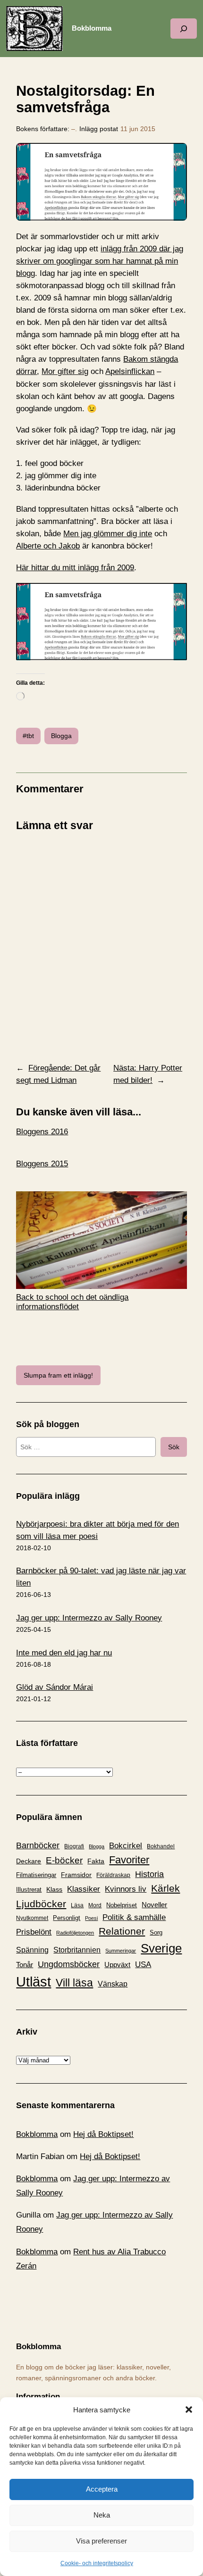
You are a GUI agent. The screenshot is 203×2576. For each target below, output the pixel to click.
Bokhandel (161, 1846)
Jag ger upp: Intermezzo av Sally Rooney (89, 1618)
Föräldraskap (113, 1875)
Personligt (67, 1918)
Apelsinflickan (130, 371)
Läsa (77, 1905)
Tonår (25, 1965)
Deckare (29, 1861)
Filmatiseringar (36, 1875)
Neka (102, 2515)
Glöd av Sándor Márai (55, 1687)
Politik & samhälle (134, 1917)
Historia (149, 1874)
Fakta (96, 1861)
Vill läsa (74, 1983)
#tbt (28, 736)
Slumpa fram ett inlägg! (58, 1375)
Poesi (91, 1918)
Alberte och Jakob (48, 546)
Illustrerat (29, 1890)
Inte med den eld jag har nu (64, 1653)
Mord (95, 1905)
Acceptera (102, 2489)
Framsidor (76, 1875)
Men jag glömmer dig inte (108, 534)
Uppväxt (117, 1965)
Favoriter (129, 1860)
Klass (54, 1889)
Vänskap (113, 1984)
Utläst (34, 1982)
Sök (174, 1447)
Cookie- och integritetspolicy (97, 2563)
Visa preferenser (101, 2541)
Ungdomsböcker (69, 1964)
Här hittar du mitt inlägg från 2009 (75, 568)
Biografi (74, 1846)
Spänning (32, 1950)
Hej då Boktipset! (103, 2134)
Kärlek (165, 1888)
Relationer (122, 1931)
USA (143, 1964)
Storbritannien (77, 1950)
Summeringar (121, 1951)
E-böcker (64, 1860)
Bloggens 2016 (42, 1132)
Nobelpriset (122, 1905)
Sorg (156, 1932)
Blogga (61, 736)
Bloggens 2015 (42, 1164)
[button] (189, 2410)
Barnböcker (38, 1845)
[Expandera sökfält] (184, 29)
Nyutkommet (32, 1918)
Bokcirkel (126, 1846)
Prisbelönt (34, 1932)
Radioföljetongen (75, 1933)
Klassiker (84, 1889)
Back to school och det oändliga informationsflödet (72, 1302)
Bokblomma (92, 28)
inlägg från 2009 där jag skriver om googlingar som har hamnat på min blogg (100, 261)
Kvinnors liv (126, 1889)
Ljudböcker (41, 1904)
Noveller (154, 1905)
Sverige (161, 1948)
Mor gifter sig (65, 371)
